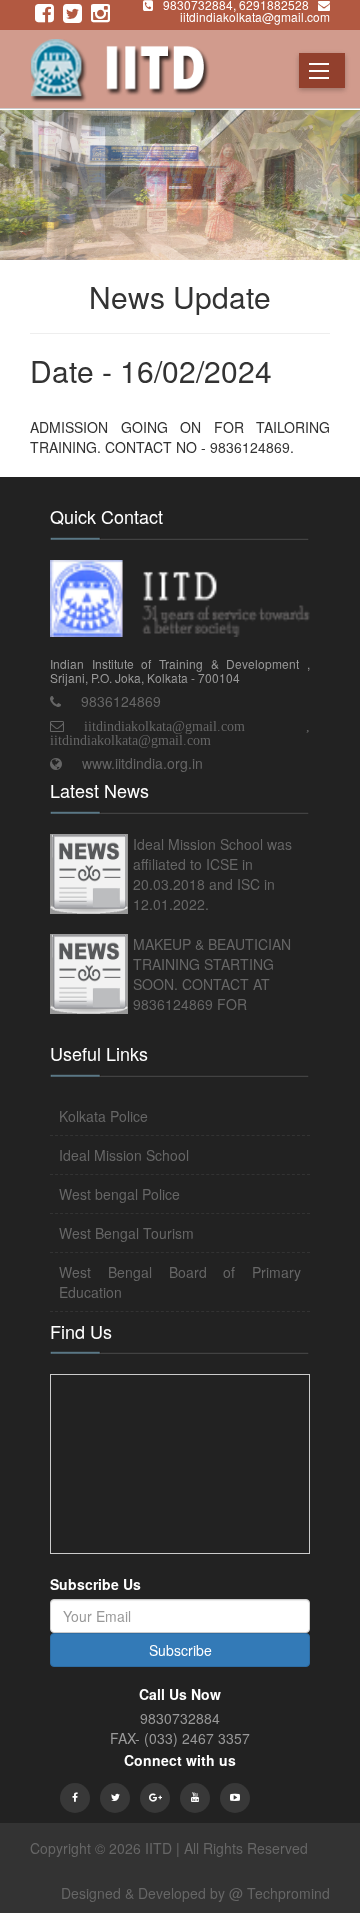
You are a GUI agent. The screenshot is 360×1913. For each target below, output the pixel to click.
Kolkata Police (103, 1116)
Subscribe (180, 1650)
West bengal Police (119, 1194)
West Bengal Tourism (126, 1233)
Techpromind (288, 1893)
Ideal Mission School (124, 1155)
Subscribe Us (95, 1584)
